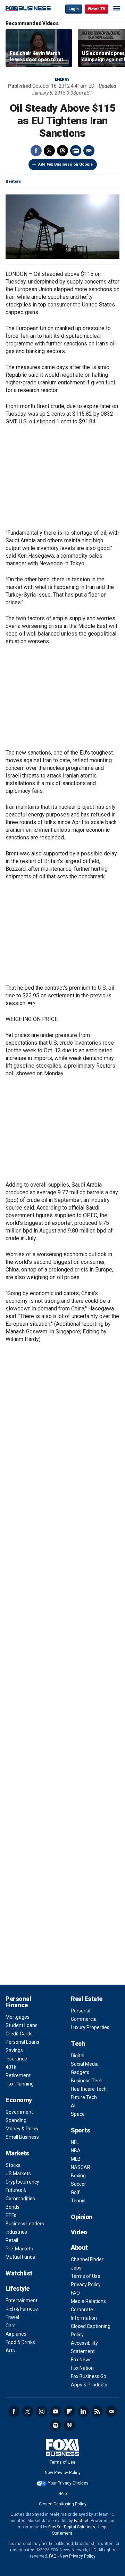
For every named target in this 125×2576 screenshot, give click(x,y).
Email (89, 151)
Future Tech (84, 2097)
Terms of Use (86, 2276)
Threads (62, 151)
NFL (75, 2142)
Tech (78, 2044)
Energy (62, 79)
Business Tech (87, 2081)
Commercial (84, 2019)
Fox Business (28, 9)
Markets (17, 2153)
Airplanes (16, 2334)
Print (76, 151)
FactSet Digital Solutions (72, 2527)
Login (74, 9)
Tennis (78, 2201)
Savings (14, 2050)
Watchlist (19, 2273)
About (79, 2247)
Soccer (78, 2184)
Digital (78, 2056)
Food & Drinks (20, 2342)
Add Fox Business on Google (65, 164)
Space (78, 2114)
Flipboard (69, 2411)
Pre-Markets (19, 2249)
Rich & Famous (22, 2309)
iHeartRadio (69, 2425)
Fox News (81, 2360)
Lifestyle (18, 2288)
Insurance (16, 2059)
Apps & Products (89, 2385)
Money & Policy (22, 2129)
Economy (19, 2100)
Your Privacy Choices (68, 2483)
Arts (10, 2351)
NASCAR (81, 2167)
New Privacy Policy (63, 2473)
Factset (81, 2521)
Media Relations (88, 2301)
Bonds (12, 2207)
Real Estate (87, 1999)
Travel (12, 2317)
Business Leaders (25, 2224)
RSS (97, 2411)
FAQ (75, 2293)
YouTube (56, 2411)
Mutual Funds (20, 2257)
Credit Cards (19, 2034)
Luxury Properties (90, 2027)
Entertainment (22, 2300)
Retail (12, 2240)
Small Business (22, 2137)
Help (62, 2494)
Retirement (18, 2075)
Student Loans (22, 2025)
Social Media (85, 2064)
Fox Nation (82, 2368)
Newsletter (111, 2411)
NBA (76, 2151)
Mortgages (18, 2017)
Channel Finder (87, 2259)
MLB (76, 2159)
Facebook (36, 151)
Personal (81, 2011)
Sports (80, 2130)
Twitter (49, 151)
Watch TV (97, 9)
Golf (75, 2192)
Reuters (13, 181)
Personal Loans (22, 2042)
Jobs (76, 2268)
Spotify (56, 2425)
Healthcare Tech (89, 2089)
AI (73, 2106)
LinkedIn (83, 2411)
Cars (11, 2326)
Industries (16, 2232)
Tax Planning (20, 2084)
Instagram (42, 2411)
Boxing (78, 2176)
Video (79, 2232)
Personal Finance (18, 2002)
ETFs (11, 2215)
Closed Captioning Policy (63, 2504)
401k (11, 2067)
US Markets (18, 2174)
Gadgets (80, 2072)
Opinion (82, 2217)
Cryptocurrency (22, 2182)
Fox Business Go (89, 2376)
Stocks (13, 2165)
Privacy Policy (86, 2284)
